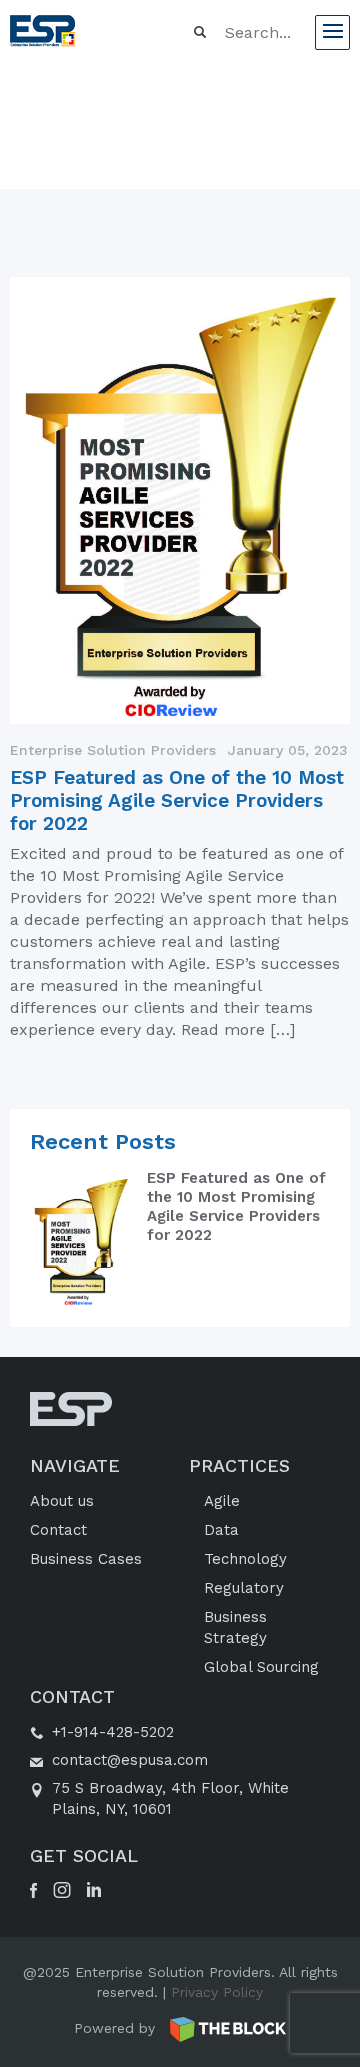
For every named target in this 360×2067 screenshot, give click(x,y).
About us (62, 1501)
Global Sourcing (261, 1667)
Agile (222, 1501)
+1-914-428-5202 (113, 1732)
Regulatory (244, 1588)
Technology (245, 1559)
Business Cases (86, 1559)
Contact (58, 1530)
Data (221, 1530)
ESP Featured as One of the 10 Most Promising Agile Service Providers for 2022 (177, 800)
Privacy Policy (217, 1992)
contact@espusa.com (130, 1760)
